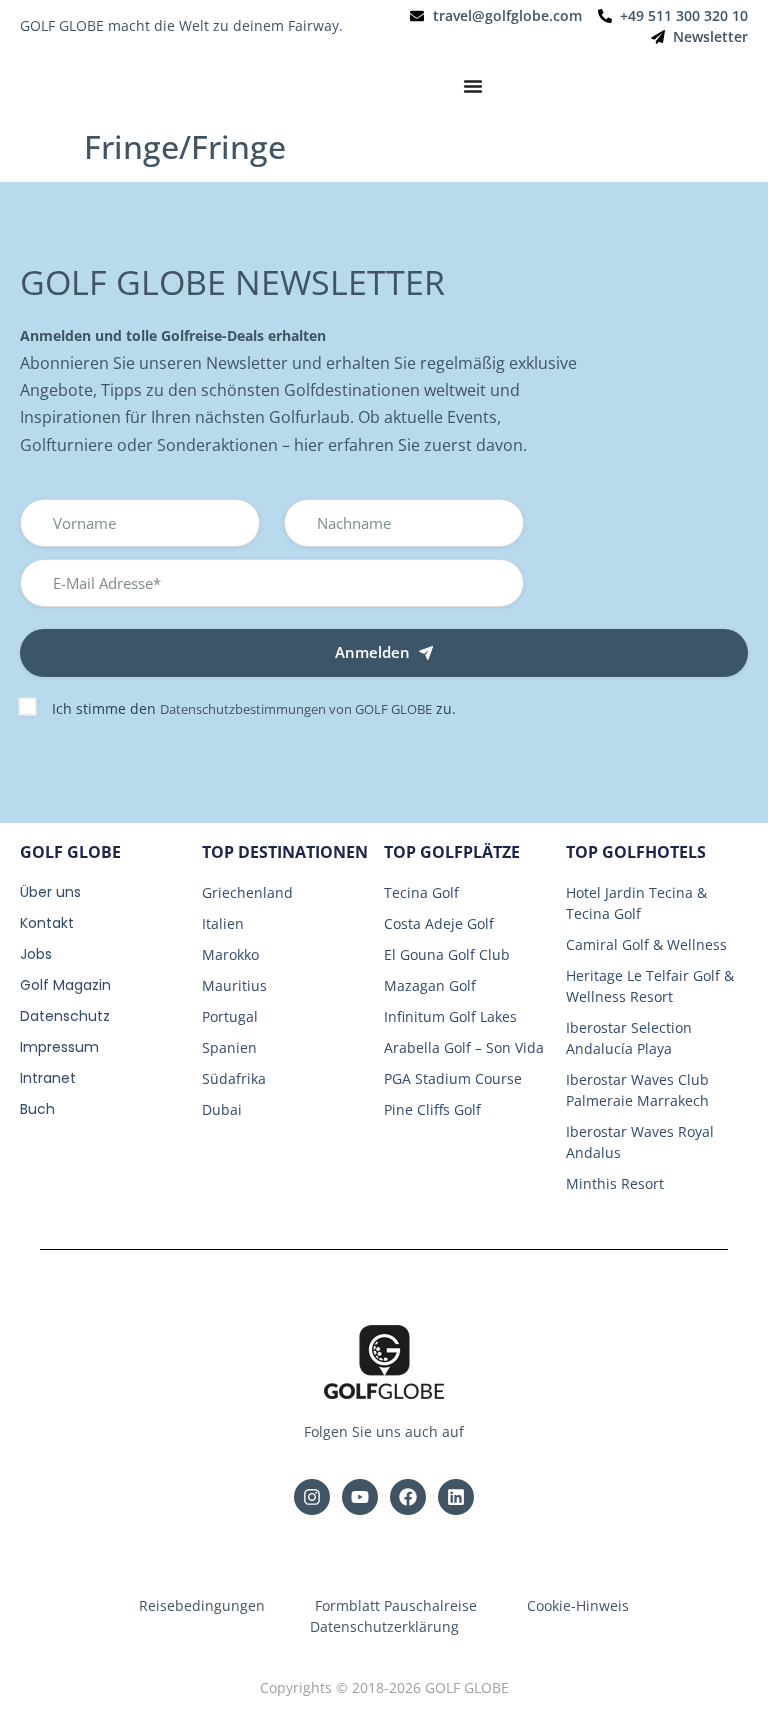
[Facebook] (408, 1497)
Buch (37, 1109)
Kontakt (47, 923)
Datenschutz (65, 1016)
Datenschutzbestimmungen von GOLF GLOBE (296, 709)
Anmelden (372, 652)
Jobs (36, 954)
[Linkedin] (456, 1497)
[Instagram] (312, 1497)
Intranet (48, 1078)
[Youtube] (360, 1497)
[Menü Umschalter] (473, 86)
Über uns (50, 892)
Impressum (59, 1047)
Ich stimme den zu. (254, 708)
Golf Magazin (65, 985)
